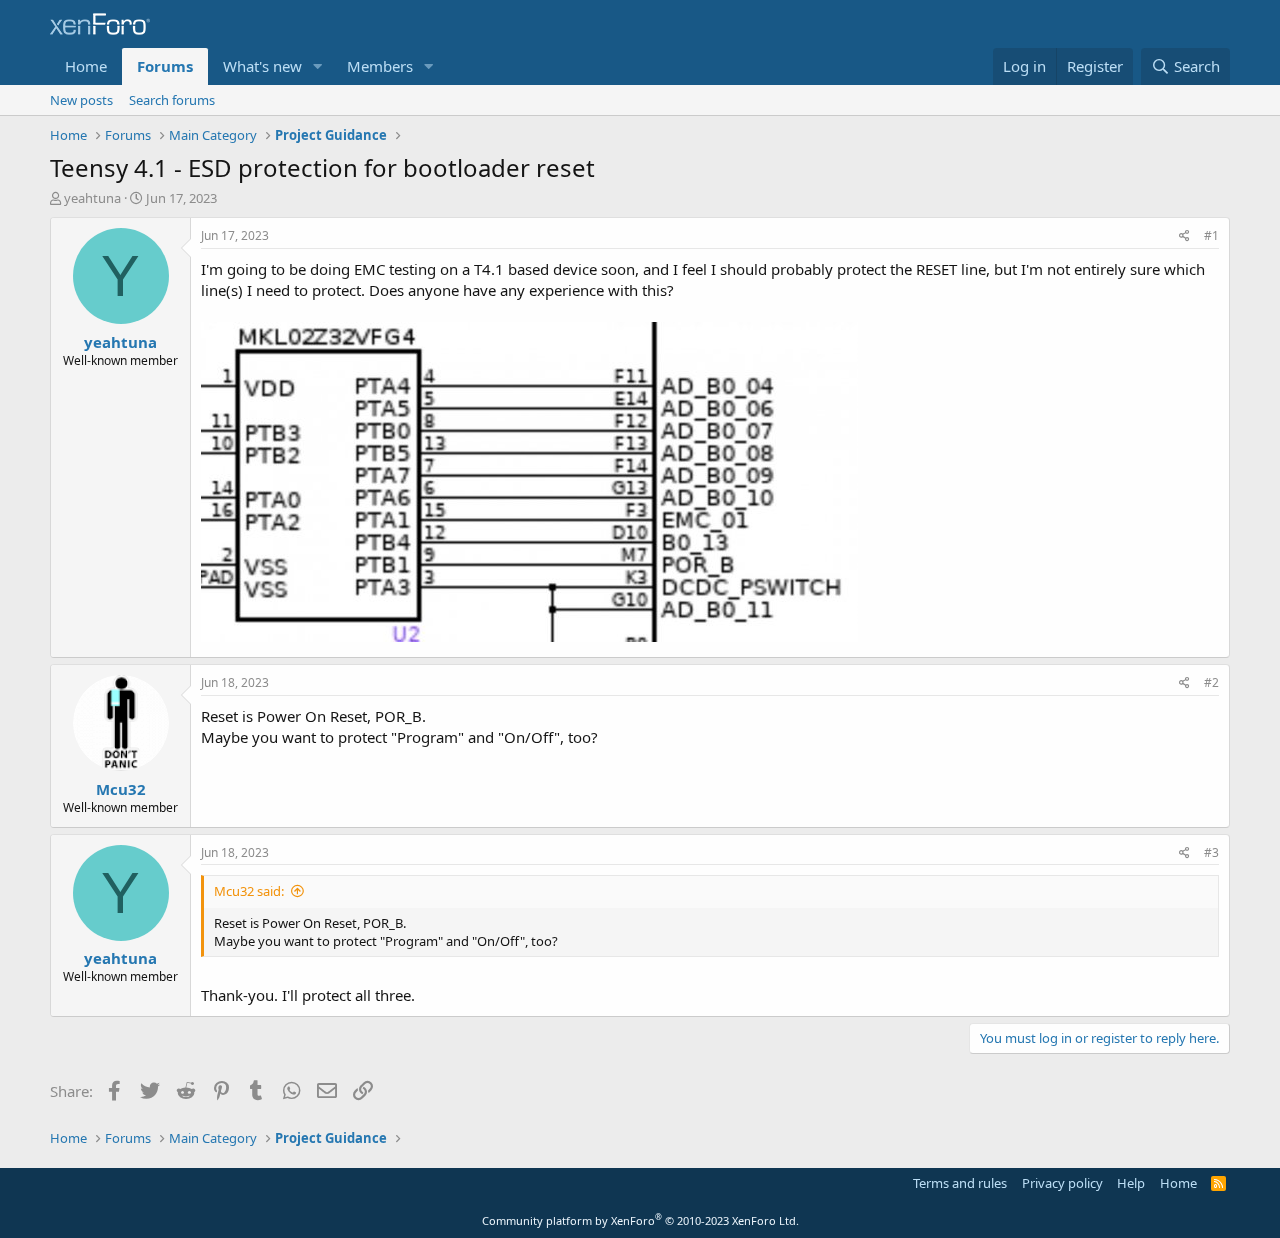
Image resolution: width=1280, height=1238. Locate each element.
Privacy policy (1062, 1183)
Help (1131, 1183)
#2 (1211, 682)
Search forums (172, 100)
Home (86, 66)
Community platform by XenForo (640, 1220)
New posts (81, 100)
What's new (262, 66)
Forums (165, 66)
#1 (1211, 235)
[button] (318, 66)
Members (380, 66)
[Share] (1184, 236)
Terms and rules (960, 1183)
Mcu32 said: (249, 891)
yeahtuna (92, 198)
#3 (1211, 852)
